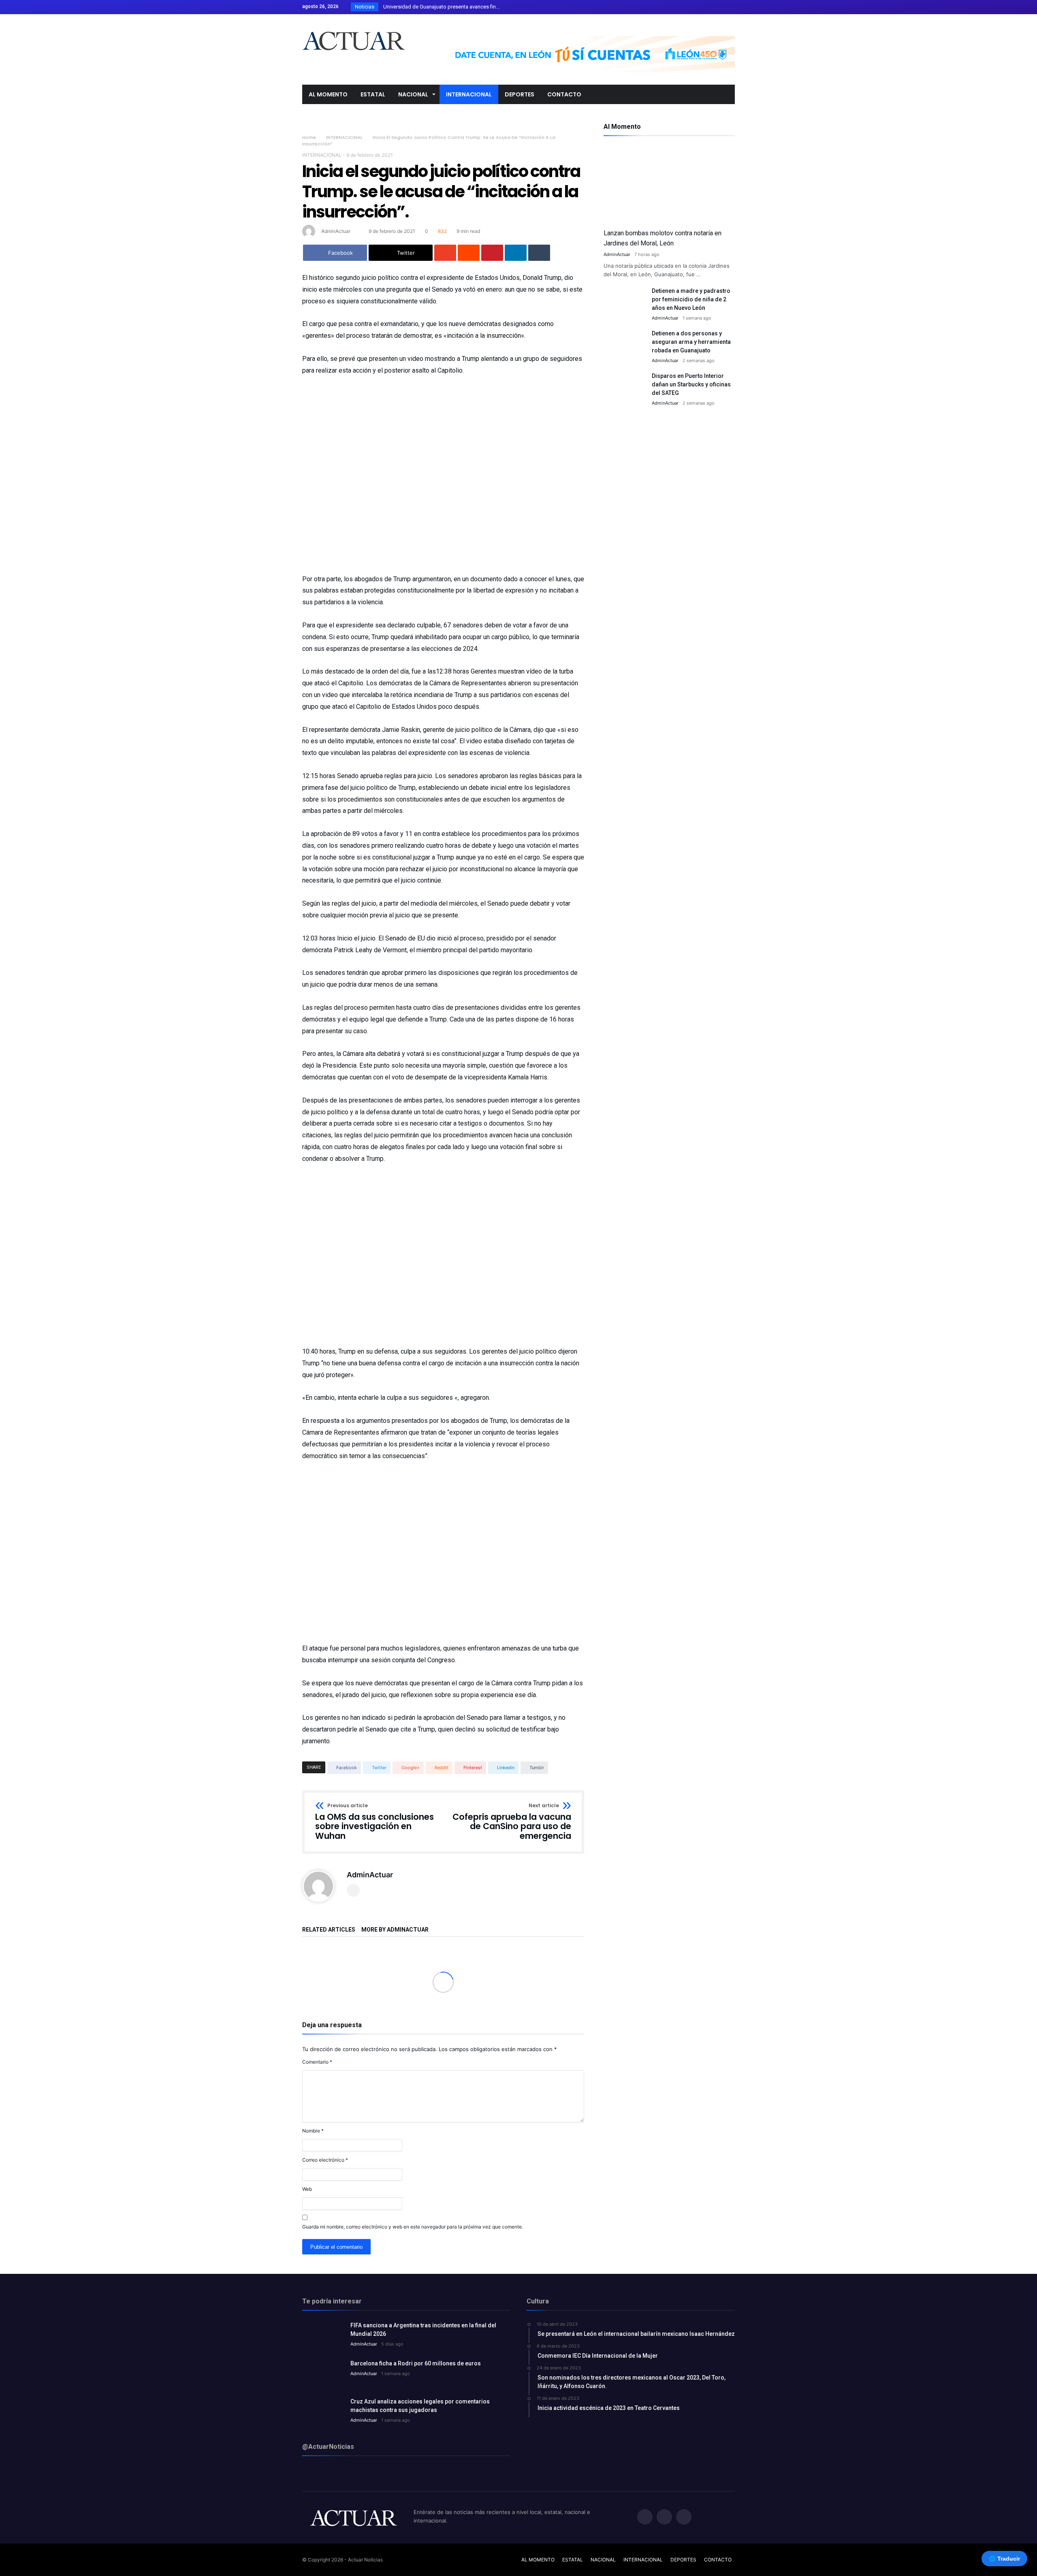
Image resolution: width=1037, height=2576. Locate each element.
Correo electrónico (325, 2160)
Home (309, 137)
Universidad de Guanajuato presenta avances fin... (440, 7)
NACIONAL (603, 2560)
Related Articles (329, 1930)
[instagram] (728, 7)
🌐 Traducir (1004, 2559)
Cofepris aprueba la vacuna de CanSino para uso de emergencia (512, 1822)
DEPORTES (683, 2560)
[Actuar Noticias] (353, 26)
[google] (445, 253)
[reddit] (469, 253)
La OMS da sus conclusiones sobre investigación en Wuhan (374, 1822)
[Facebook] (698, 7)
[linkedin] (516, 253)
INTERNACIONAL (344, 137)
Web (307, 2189)
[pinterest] (492, 253)
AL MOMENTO (538, 2560)
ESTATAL (573, 2560)
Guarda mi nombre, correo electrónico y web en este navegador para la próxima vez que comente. (413, 2227)
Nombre (313, 2131)
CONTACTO (718, 2560)
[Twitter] (713, 7)
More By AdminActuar (395, 1930)
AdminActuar (336, 231)
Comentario (317, 2062)
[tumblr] (539, 253)
